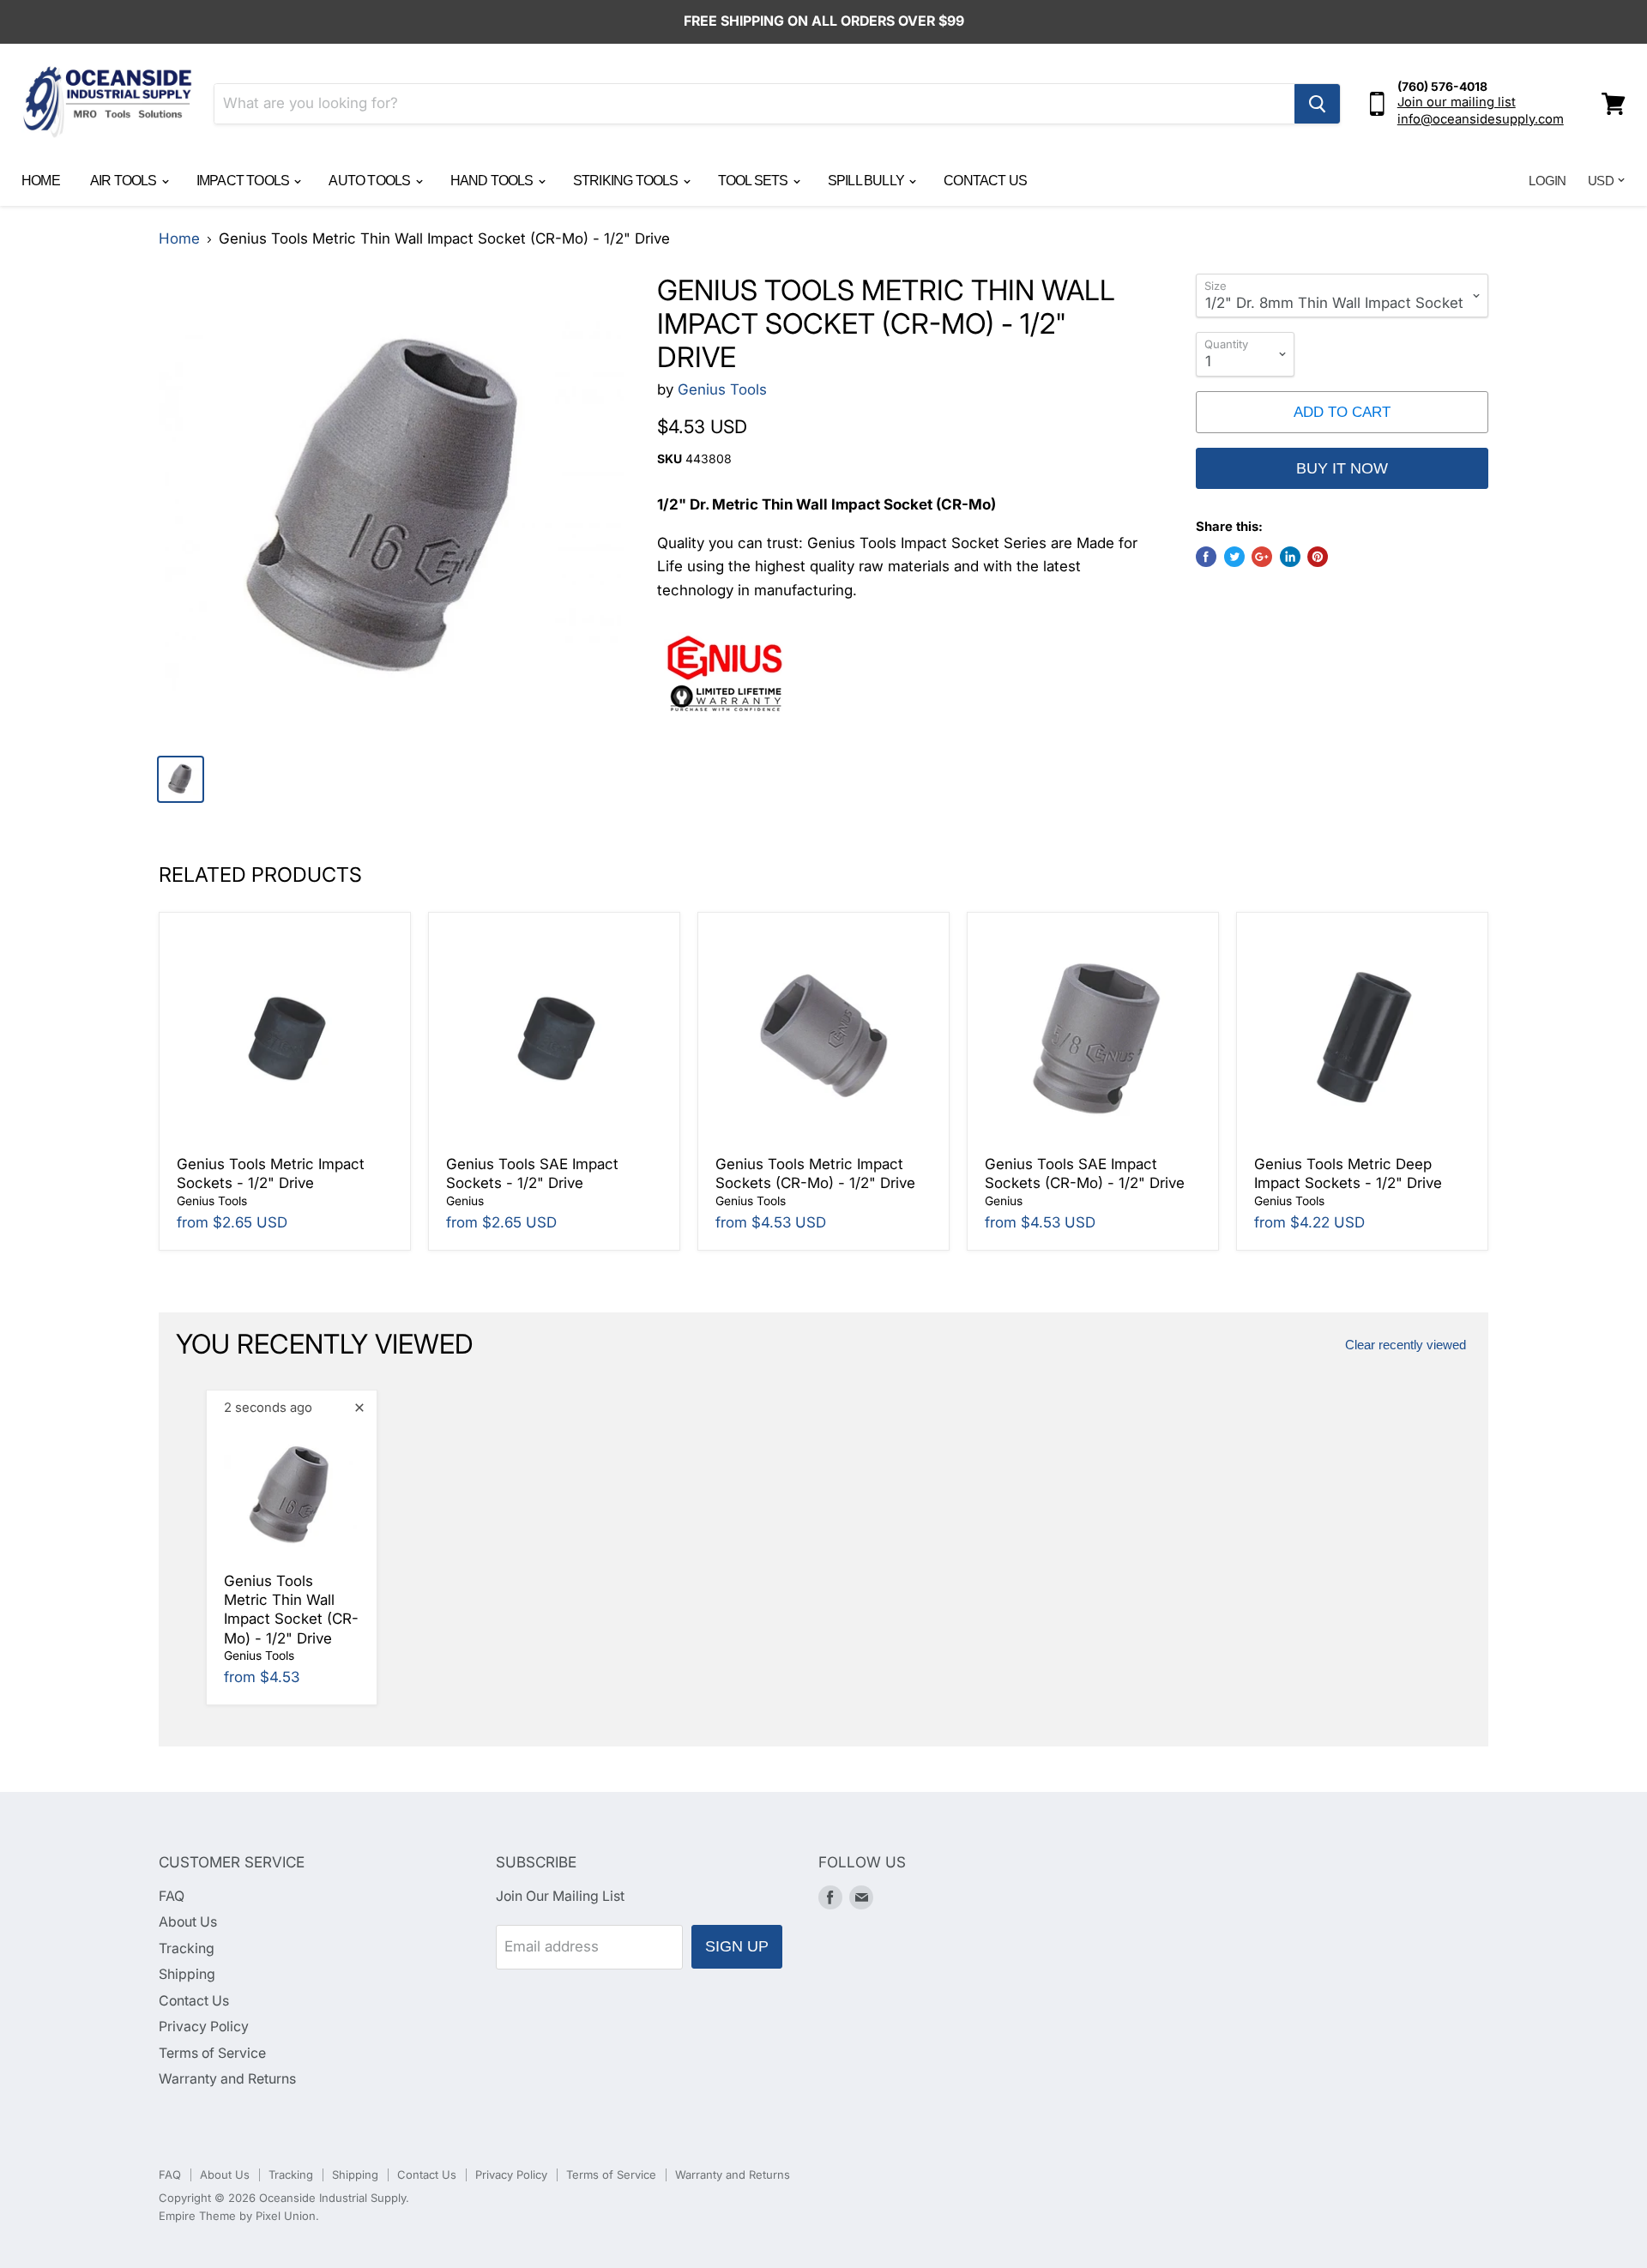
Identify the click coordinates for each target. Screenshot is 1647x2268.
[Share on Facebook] (1206, 557)
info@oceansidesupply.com (1481, 119)
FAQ (172, 1896)
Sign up (737, 1946)
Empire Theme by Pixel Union (237, 2216)
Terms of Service (212, 2053)
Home (41, 181)
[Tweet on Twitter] (1234, 557)
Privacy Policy (204, 2027)
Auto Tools (371, 181)
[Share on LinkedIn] (1290, 557)
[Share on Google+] (1262, 557)
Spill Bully (867, 181)
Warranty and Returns (227, 2079)
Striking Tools (627, 181)
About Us (188, 1922)
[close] (359, 1408)
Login (1547, 181)
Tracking (187, 1948)
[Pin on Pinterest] (1318, 557)
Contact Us (985, 181)
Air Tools (125, 181)
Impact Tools (244, 181)
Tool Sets (754, 181)
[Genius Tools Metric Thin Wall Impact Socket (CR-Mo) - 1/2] (392, 507)
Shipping (187, 1974)
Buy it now (1342, 468)
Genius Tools (722, 389)
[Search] (1317, 104)
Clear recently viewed (1406, 1345)
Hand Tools (493, 181)
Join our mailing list (1457, 102)
